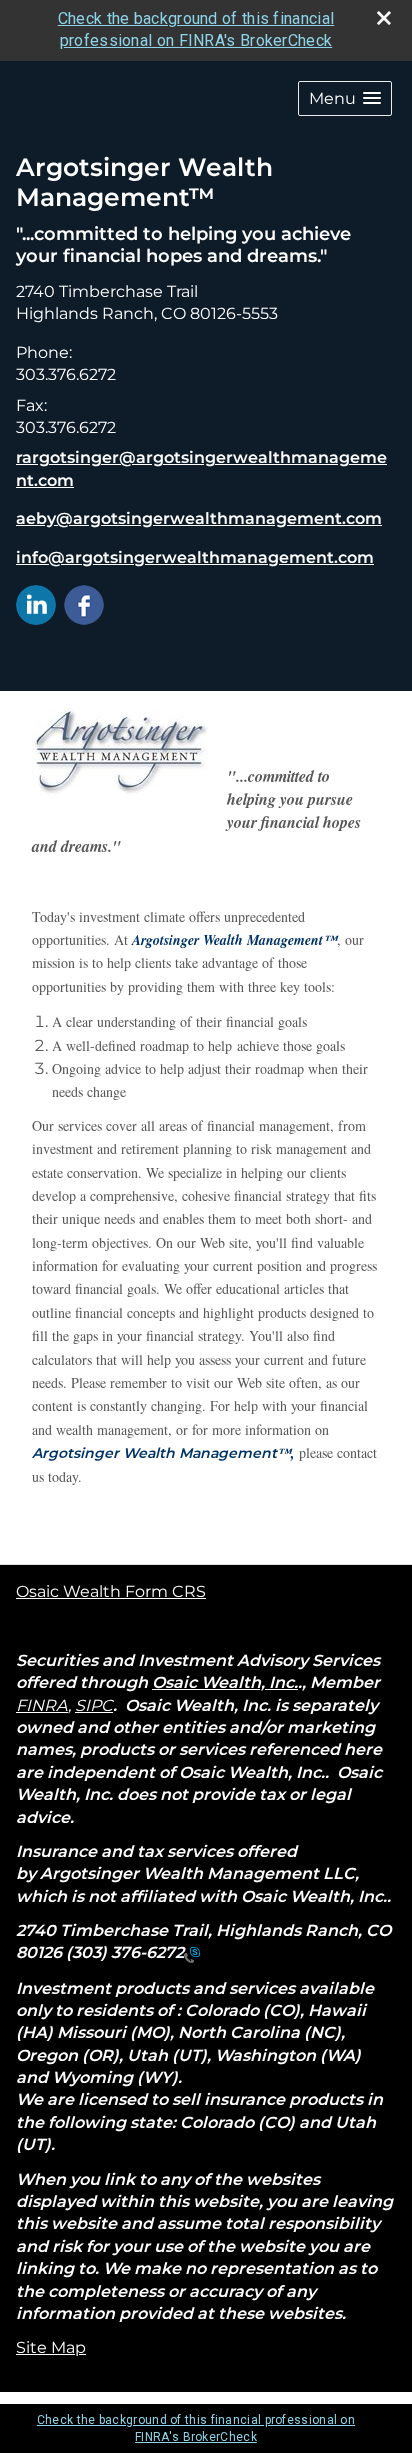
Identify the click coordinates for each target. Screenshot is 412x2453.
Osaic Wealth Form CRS (111, 1591)
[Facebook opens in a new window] (84, 603)
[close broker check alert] (384, 18)
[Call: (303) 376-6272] (192, 1953)
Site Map (51, 2347)
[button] (345, 98)
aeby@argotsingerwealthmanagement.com (199, 518)
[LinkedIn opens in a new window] (36, 603)
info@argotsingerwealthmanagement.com (195, 557)
